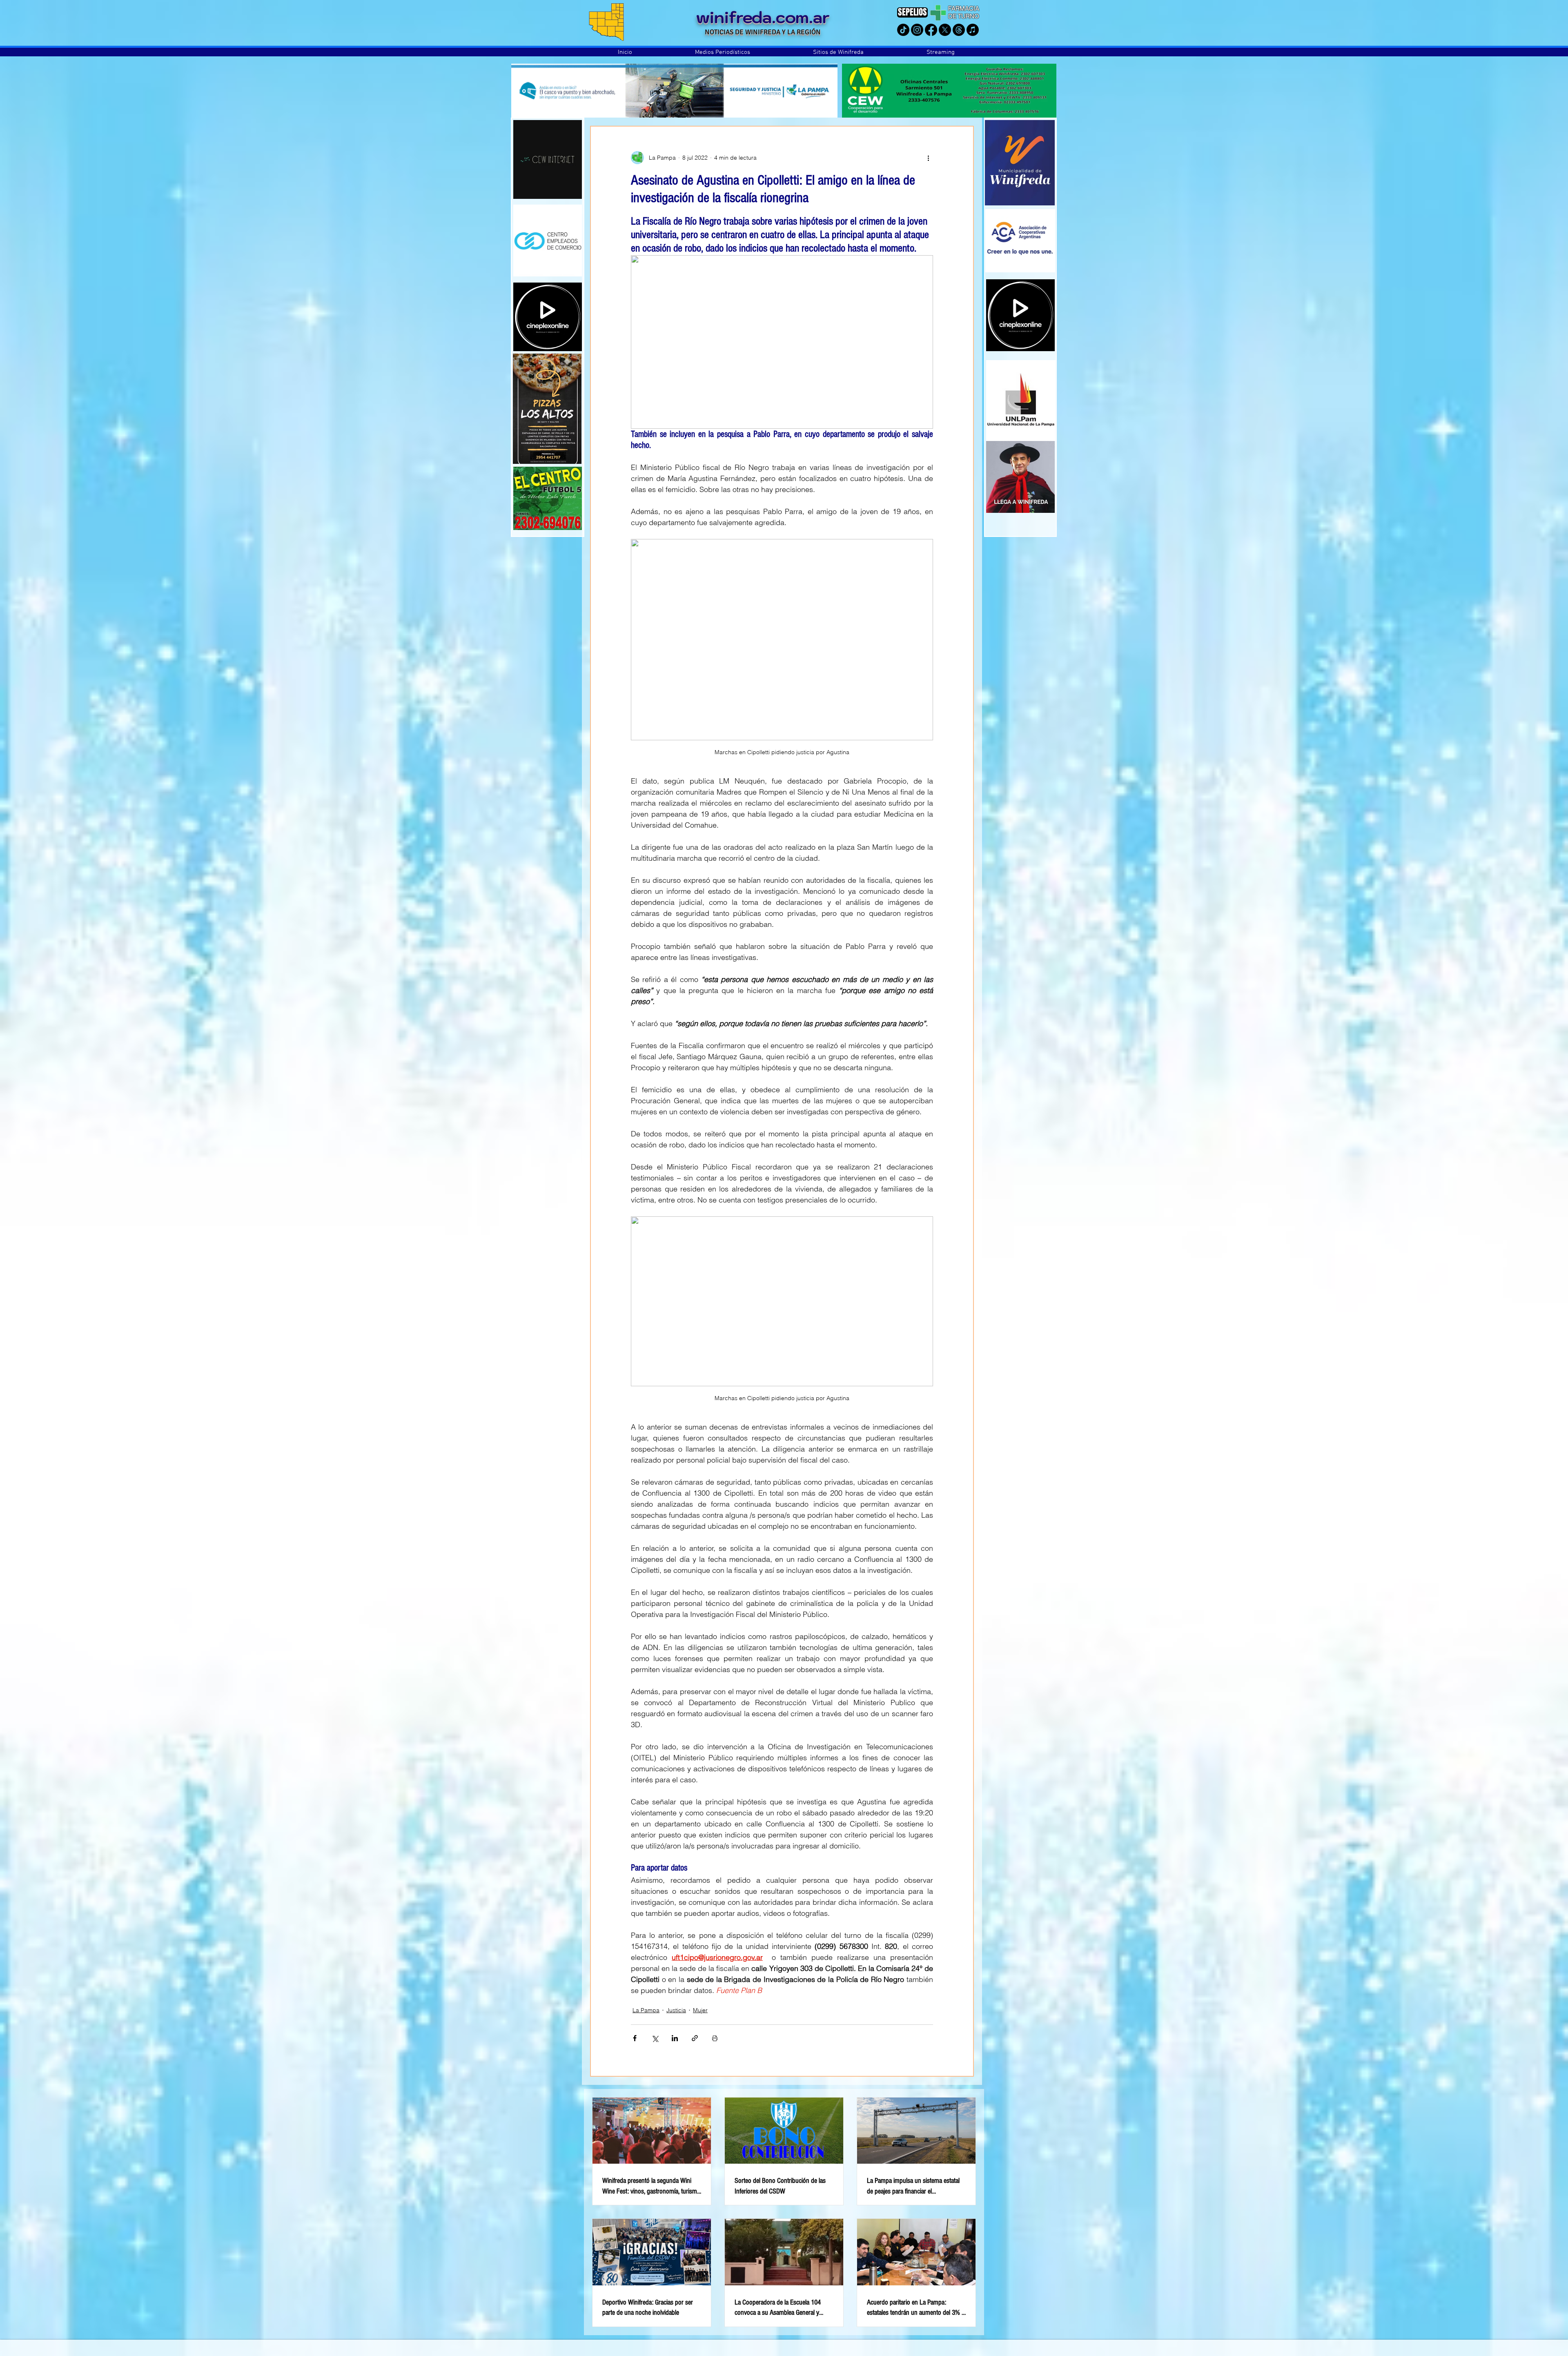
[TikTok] (903, 30)
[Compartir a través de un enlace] (695, 2038)
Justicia (676, 2010)
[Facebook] (931, 30)
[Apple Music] (973, 30)
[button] (723, 52)
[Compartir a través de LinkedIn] (675, 2038)
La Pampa (646, 2010)
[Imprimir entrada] (715, 2038)
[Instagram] (917, 30)
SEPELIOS (912, 12)
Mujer (700, 2010)
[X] (945, 30)
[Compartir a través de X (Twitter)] (655, 2038)
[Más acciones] (928, 158)
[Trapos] (959, 30)
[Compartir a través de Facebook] (635, 2038)
